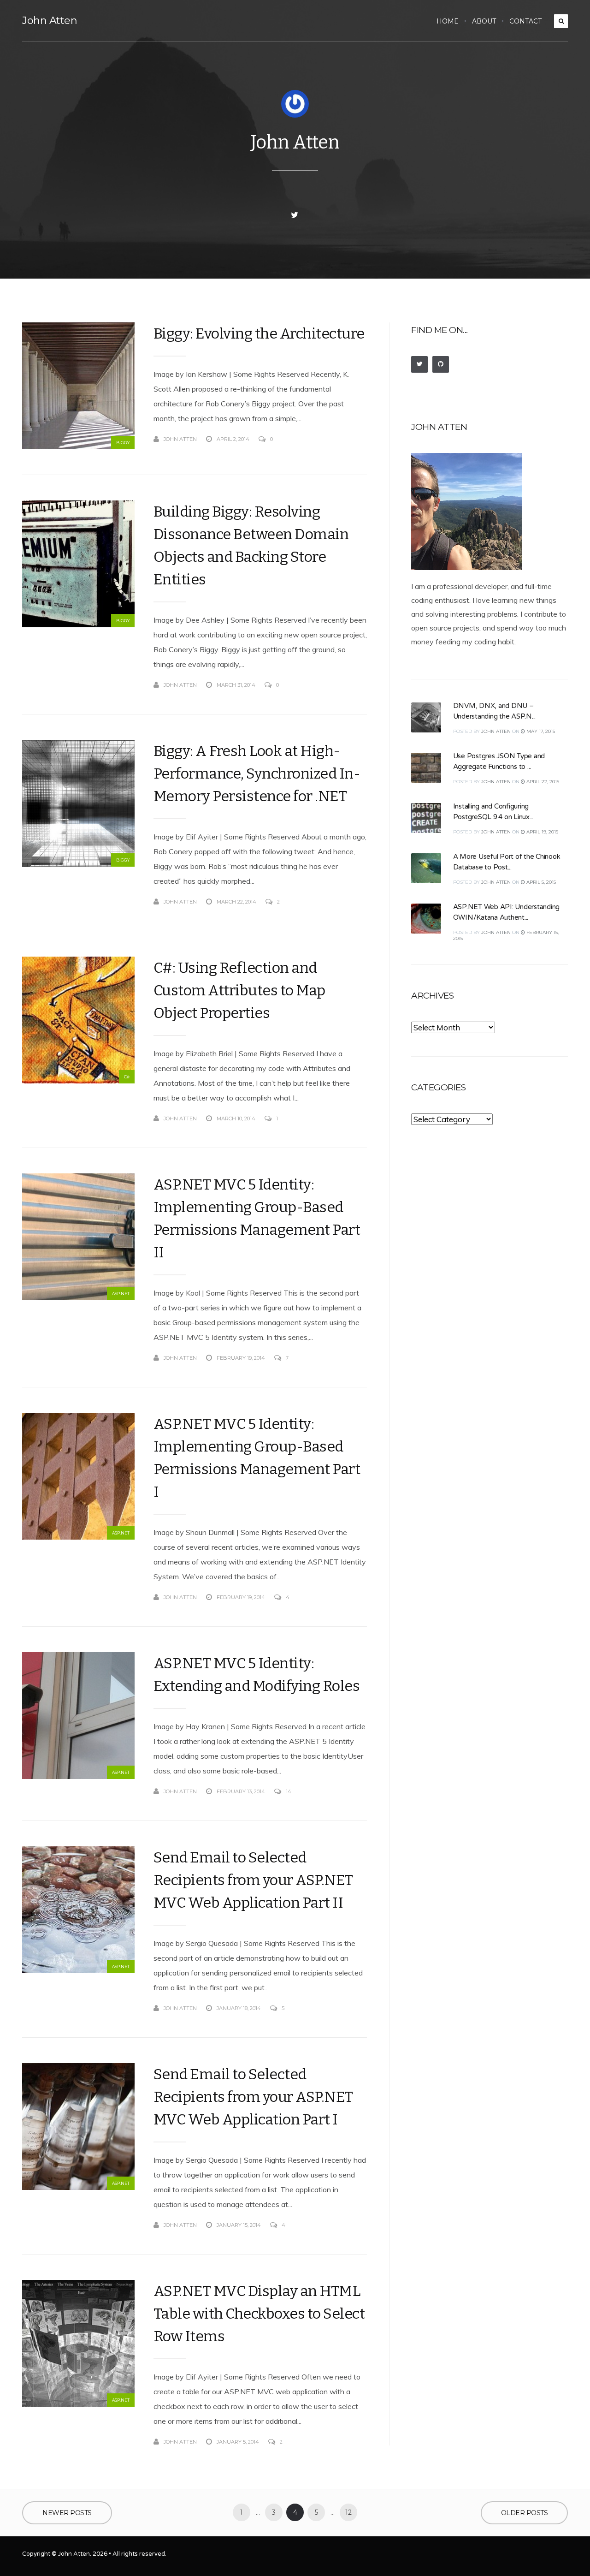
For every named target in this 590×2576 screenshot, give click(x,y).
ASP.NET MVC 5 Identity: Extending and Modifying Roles (257, 1675)
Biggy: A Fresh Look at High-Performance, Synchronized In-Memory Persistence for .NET (257, 773)
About (484, 21)
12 (348, 2512)
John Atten (50, 21)
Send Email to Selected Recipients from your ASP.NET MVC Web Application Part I (253, 2097)
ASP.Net (121, 1294)
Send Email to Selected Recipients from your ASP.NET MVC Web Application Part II (253, 1880)
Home (448, 21)
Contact (525, 21)
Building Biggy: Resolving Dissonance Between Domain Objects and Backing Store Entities (251, 545)
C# (127, 1077)
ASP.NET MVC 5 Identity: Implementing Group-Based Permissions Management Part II (257, 1218)
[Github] (441, 364)
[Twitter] (295, 215)
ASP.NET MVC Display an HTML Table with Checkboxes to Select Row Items (259, 2314)
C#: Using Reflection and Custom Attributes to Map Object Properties (239, 990)
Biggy (123, 443)
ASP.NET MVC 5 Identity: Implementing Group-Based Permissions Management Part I (257, 1458)
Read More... (350, 439)
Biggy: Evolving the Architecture (259, 333)
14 (289, 1791)
